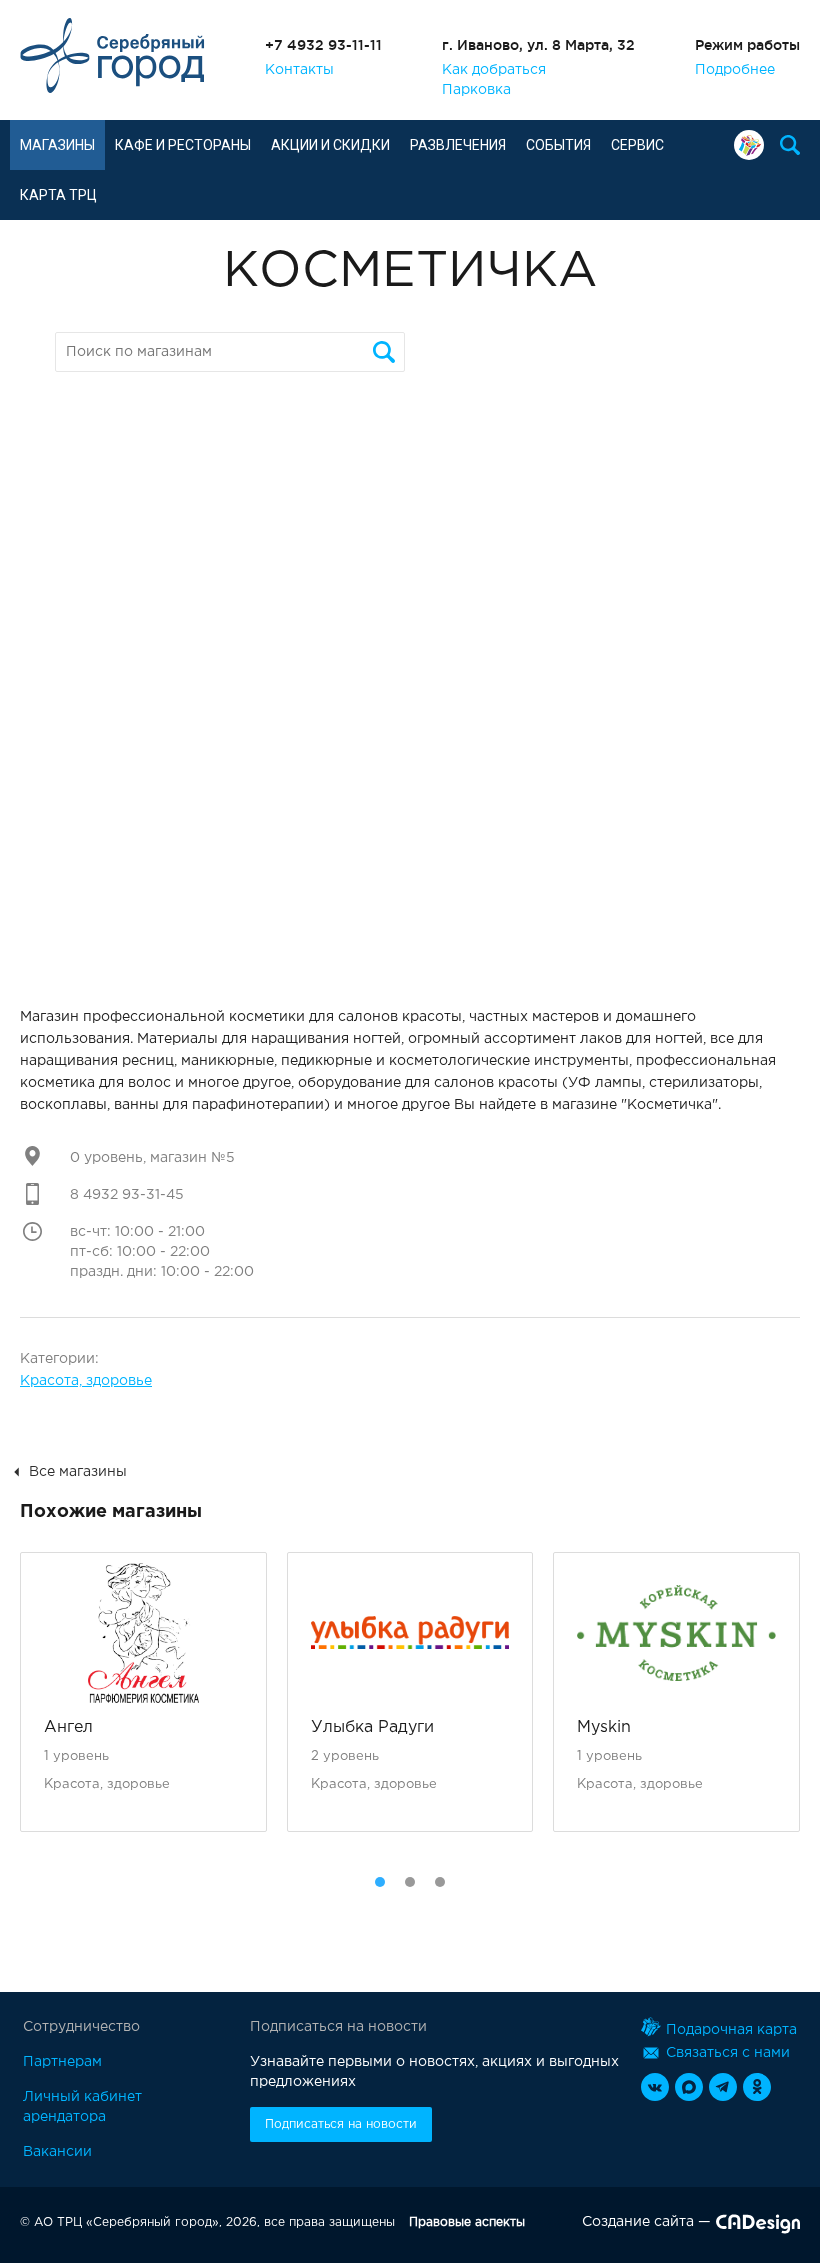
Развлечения (458, 145)
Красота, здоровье (86, 1381)
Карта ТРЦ (58, 195)
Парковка (476, 90)
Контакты (299, 70)
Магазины (57, 145)
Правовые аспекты (467, 2222)
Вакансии (57, 2152)
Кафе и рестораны (183, 145)
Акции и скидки (330, 145)
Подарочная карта (754, 145)
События (558, 145)
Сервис (637, 145)
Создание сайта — (646, 2222)
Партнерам (62, 2062)
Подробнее (735, 70)
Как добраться (494, 70)
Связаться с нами (728, 2053)
